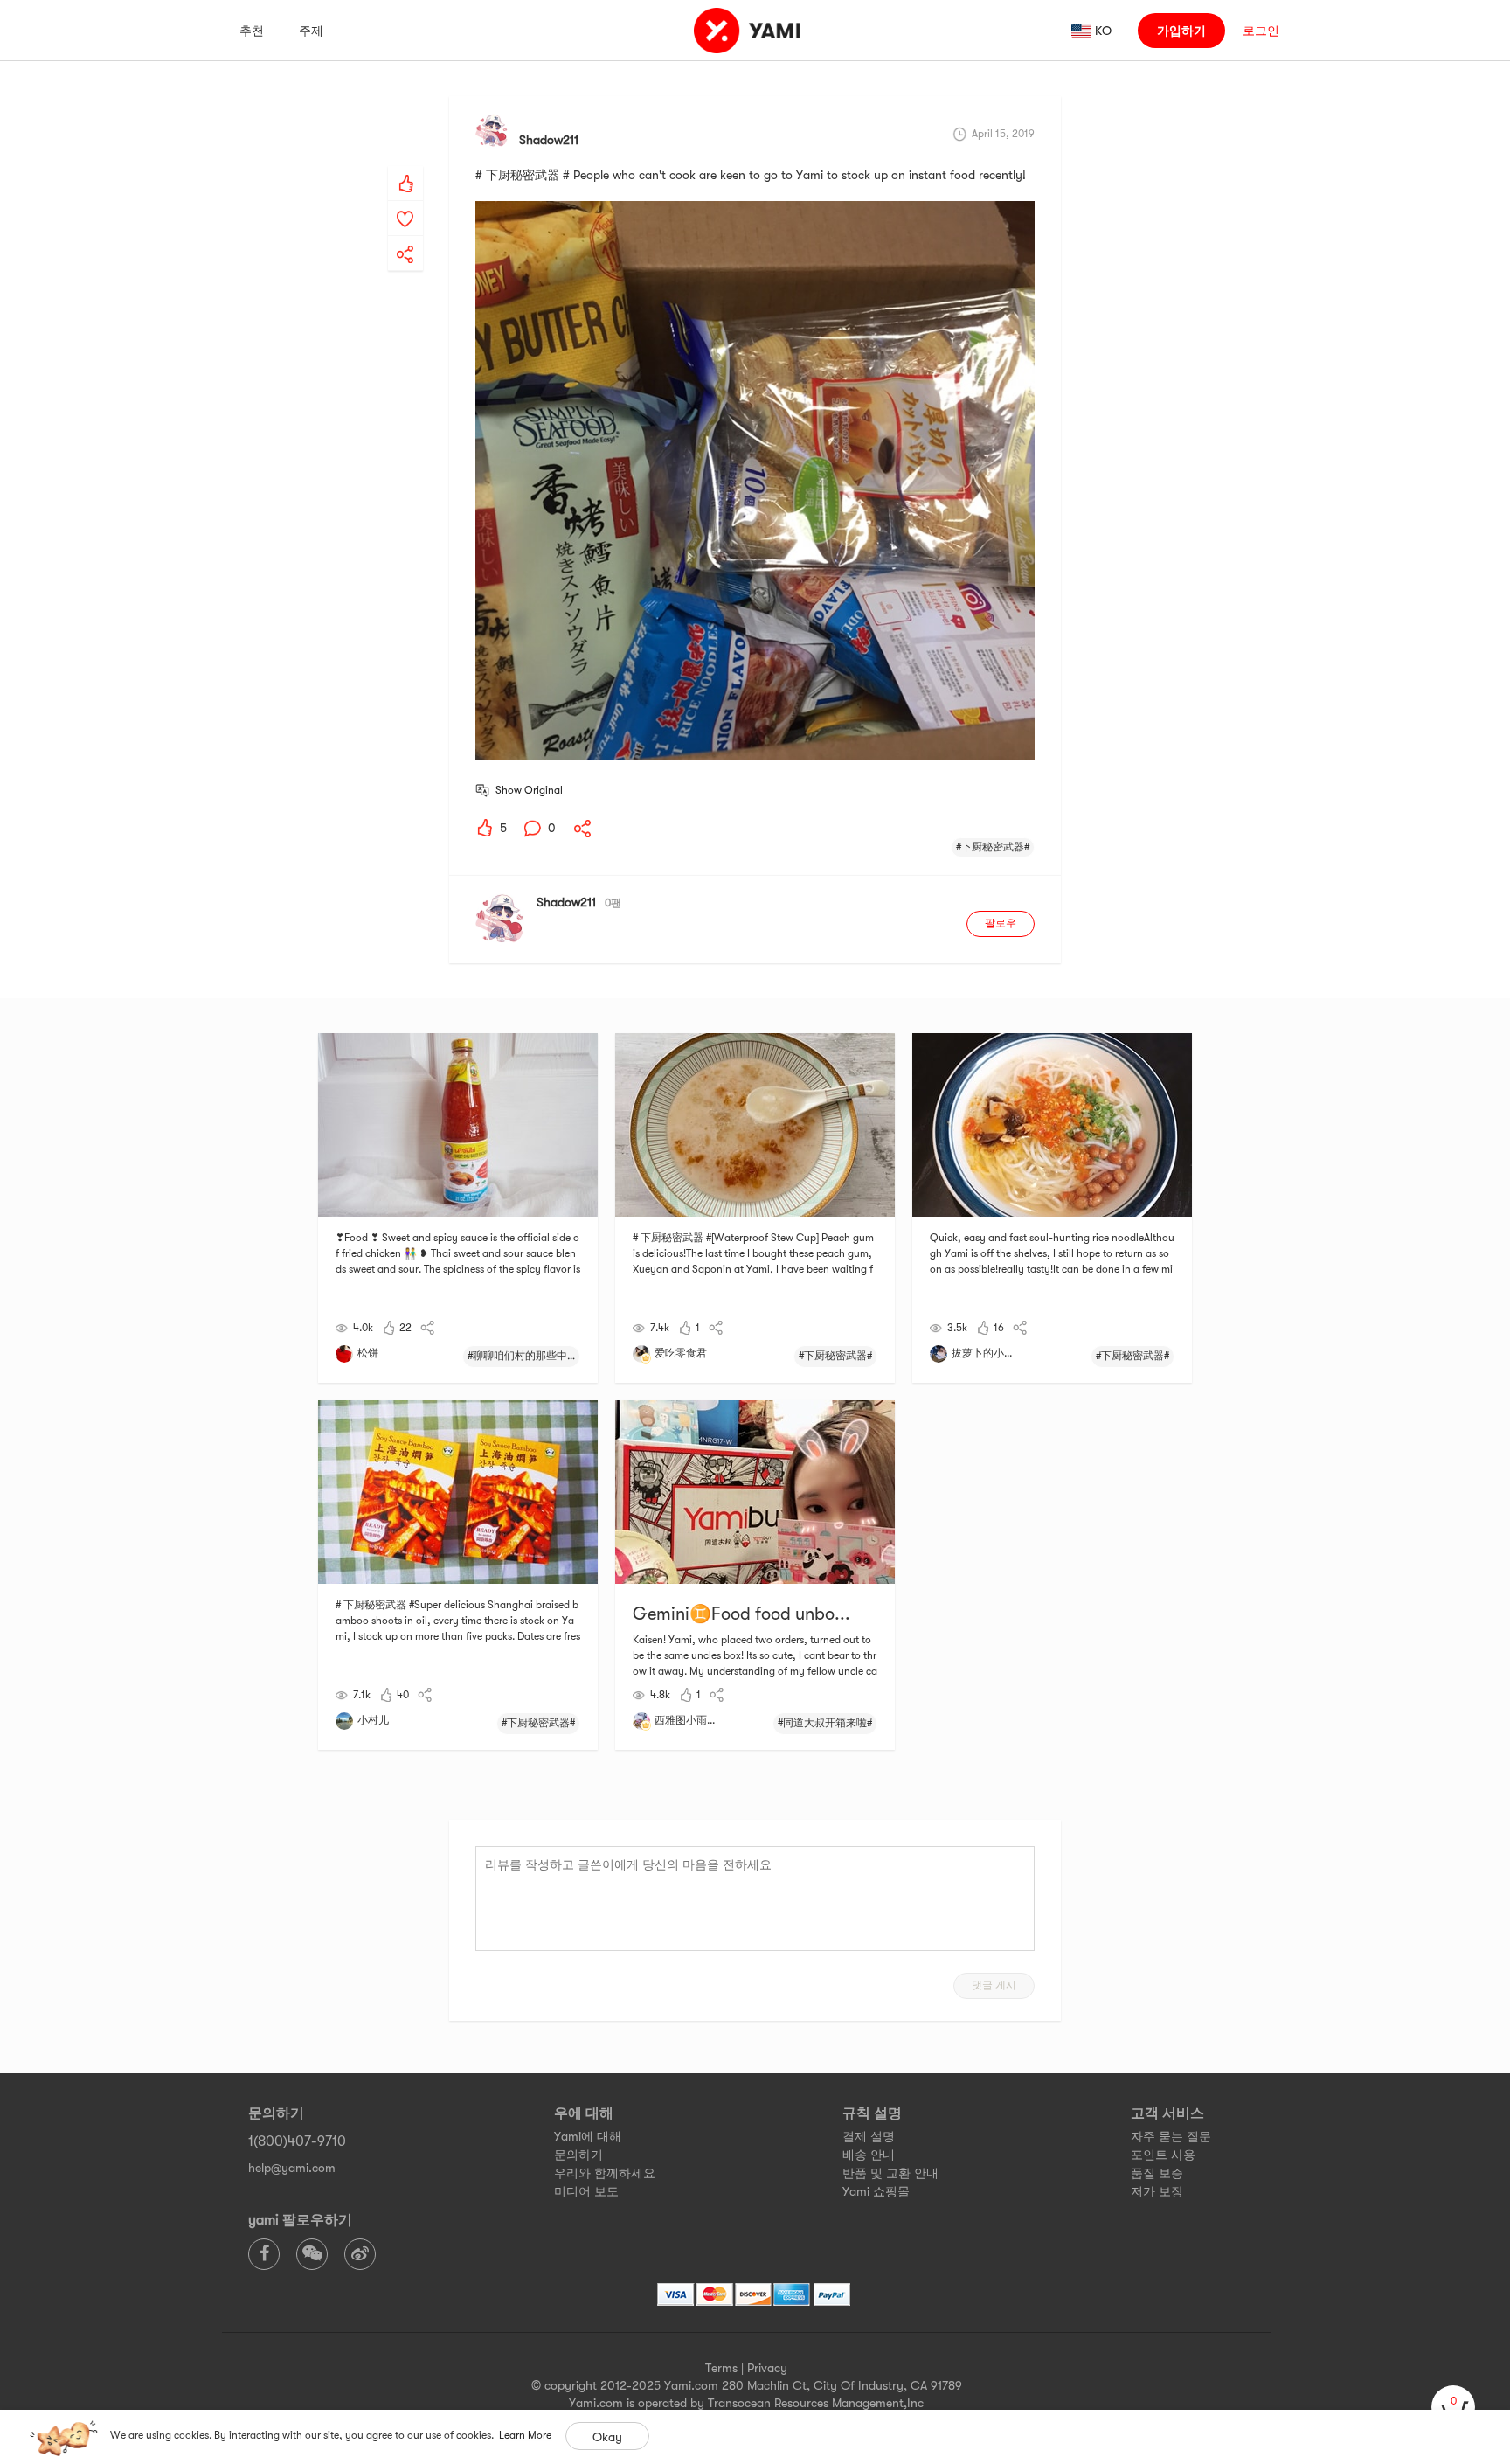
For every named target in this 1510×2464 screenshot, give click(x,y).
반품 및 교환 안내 (890, 2173)
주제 (311, 31)
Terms (721, 2368)
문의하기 (578, 2155)
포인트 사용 (1163, 2155)
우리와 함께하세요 (605, 2173)
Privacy (767, 2368)
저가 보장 (1157, 2191)
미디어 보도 (586, 2191)
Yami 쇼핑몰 (876, 2191)
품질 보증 (1157, 2173)
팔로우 (1001, 923)
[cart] (1453, 2407)
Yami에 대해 (588, 2136)
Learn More (525, 2435)
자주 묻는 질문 (1171, 2136)
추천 (252, 31)
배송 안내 (869, 2155)
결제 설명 (869, 2136)
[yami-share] (405, 237)
